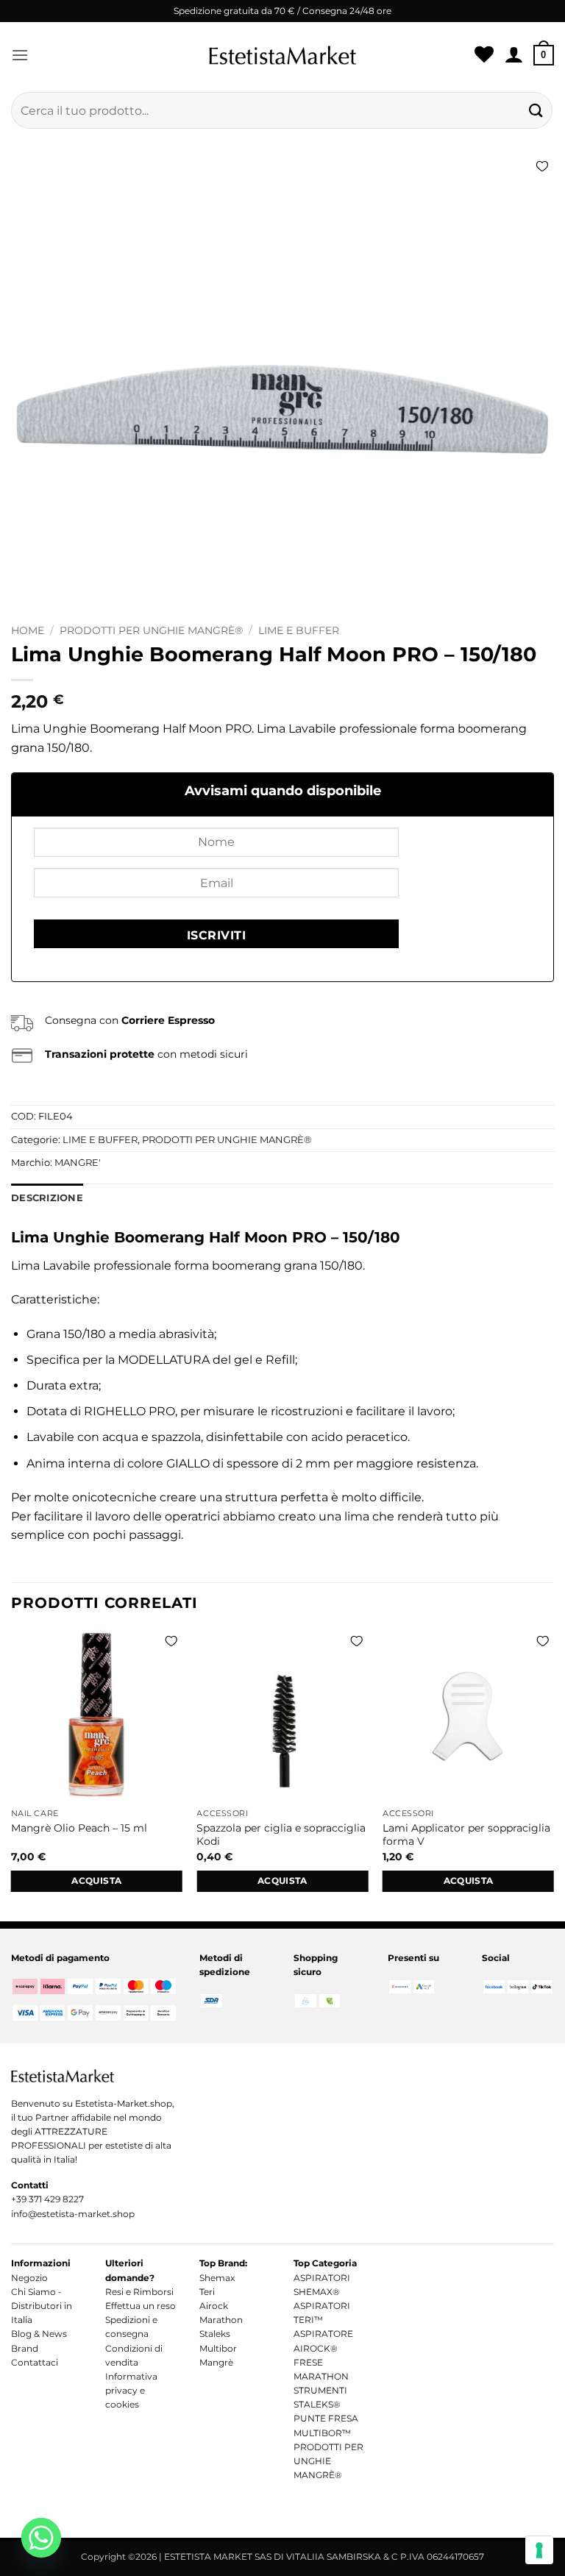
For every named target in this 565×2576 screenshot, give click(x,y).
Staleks (215, 2334)
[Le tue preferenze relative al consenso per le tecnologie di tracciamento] (539, 2550)
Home (28, 630)
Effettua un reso (141, 2306)
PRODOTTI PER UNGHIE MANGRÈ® (151, 630)
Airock (214, 2306)
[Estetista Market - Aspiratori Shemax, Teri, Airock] (282, 55)
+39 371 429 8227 (47, 2199)
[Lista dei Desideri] (484, 55)
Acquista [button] (96, 1881)
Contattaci (35, 2362)
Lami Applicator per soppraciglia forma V (466, 1835)
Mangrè (216, 2362)
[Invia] (536, 110)
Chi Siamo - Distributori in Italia (42, 2306)
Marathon (221, 2320)
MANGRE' (78, 1163)
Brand (25, 2348)
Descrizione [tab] (47, 1198)
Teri (207, 2292)
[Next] (553, 1775)
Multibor (218, 2348)
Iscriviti (216, 935)
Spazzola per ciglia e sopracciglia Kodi (281, 1835)
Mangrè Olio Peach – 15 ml (79, 1828)
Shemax (217, 2278)
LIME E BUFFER (299, 630)
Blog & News (39, 2334)
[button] (20, 55)
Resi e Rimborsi (139, 2292)
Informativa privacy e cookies (131, 2390)
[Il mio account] (514, 55)
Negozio (29, 2278)
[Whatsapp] (41, 2538)
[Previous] (12, 1775)
